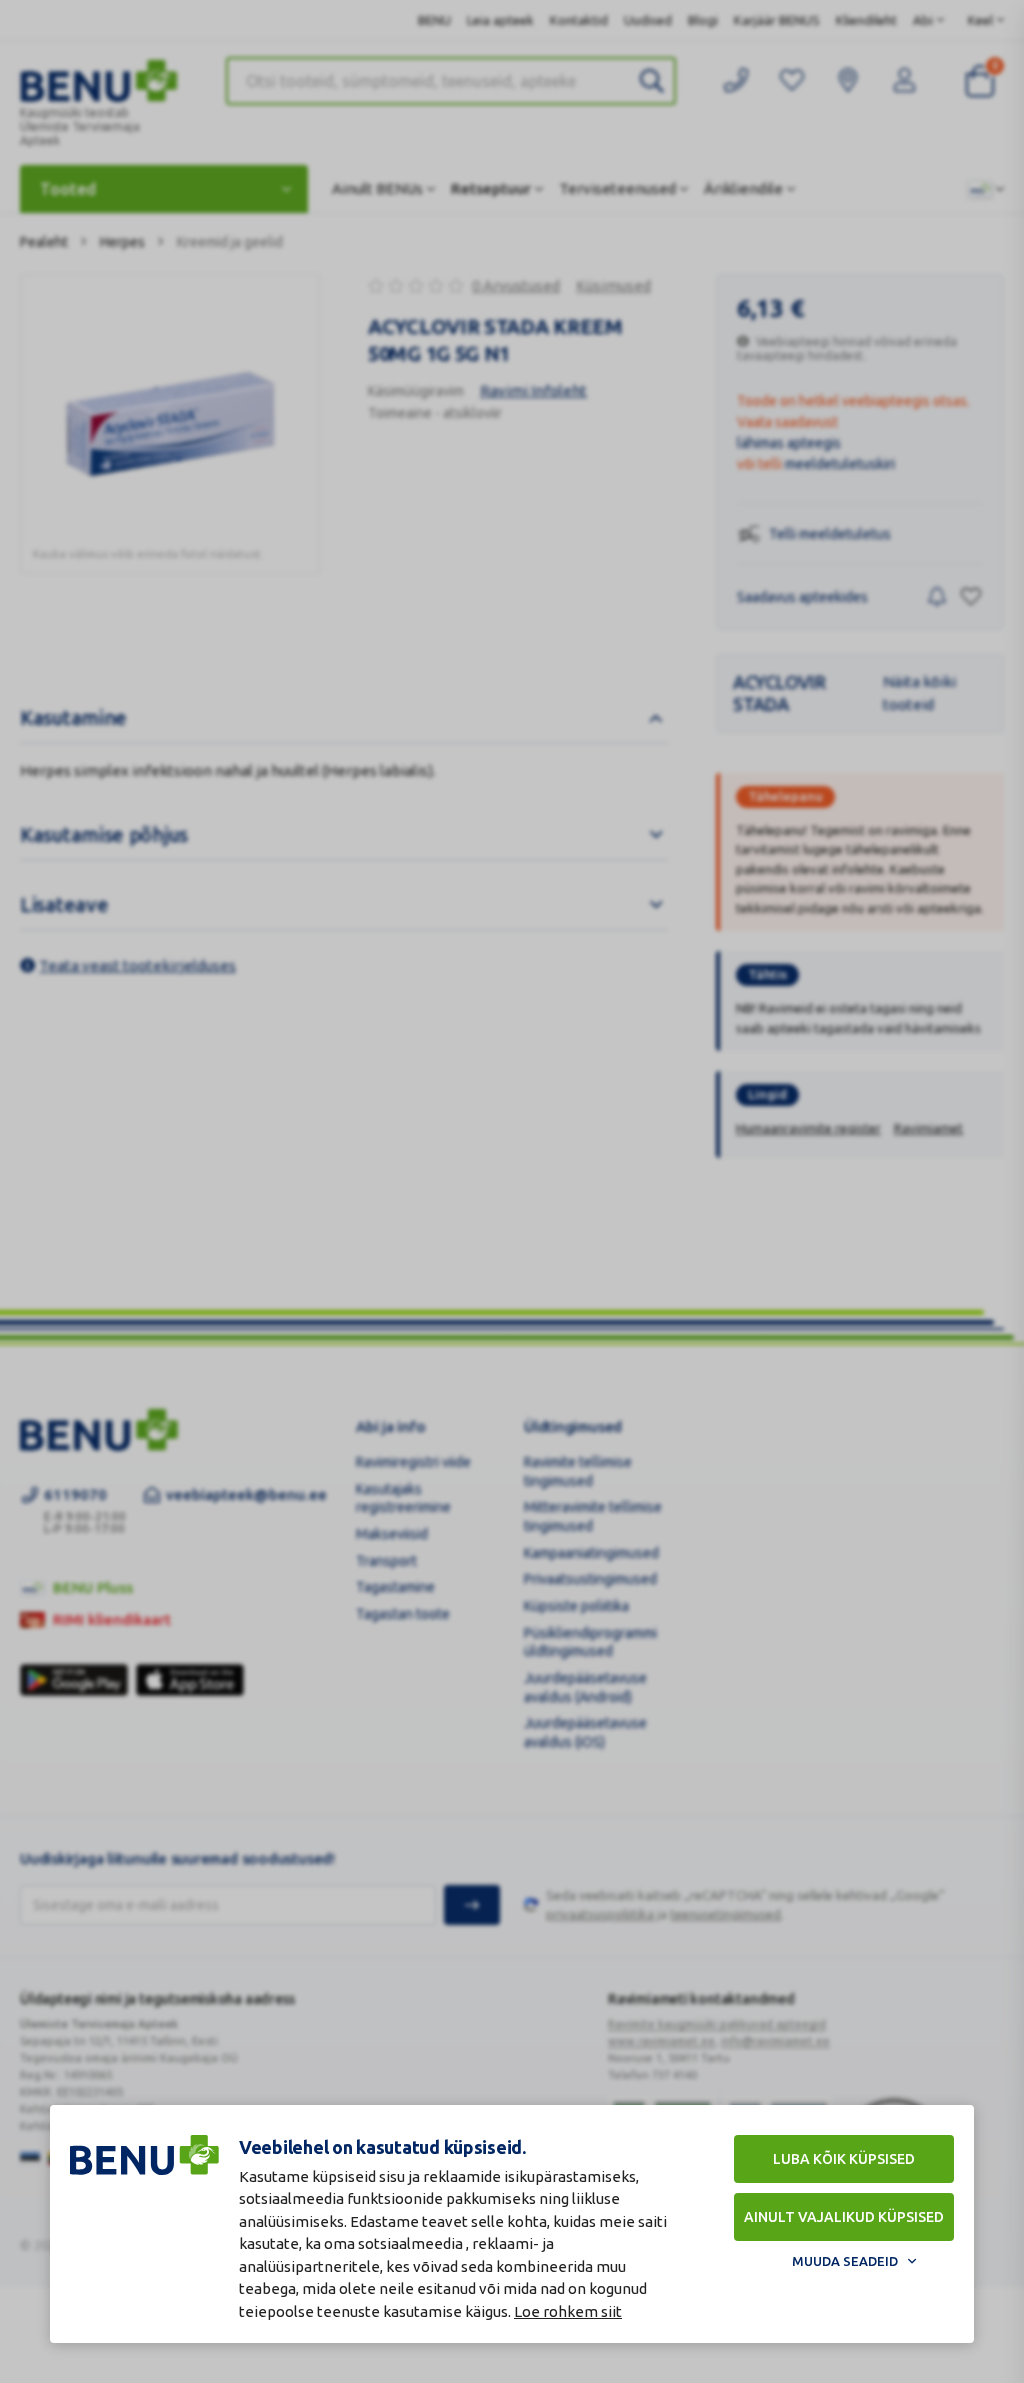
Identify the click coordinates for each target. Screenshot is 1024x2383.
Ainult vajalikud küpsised (844, 2217)
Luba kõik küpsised (844, 2159)
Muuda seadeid (845, 2261)
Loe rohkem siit (568, 2311)
